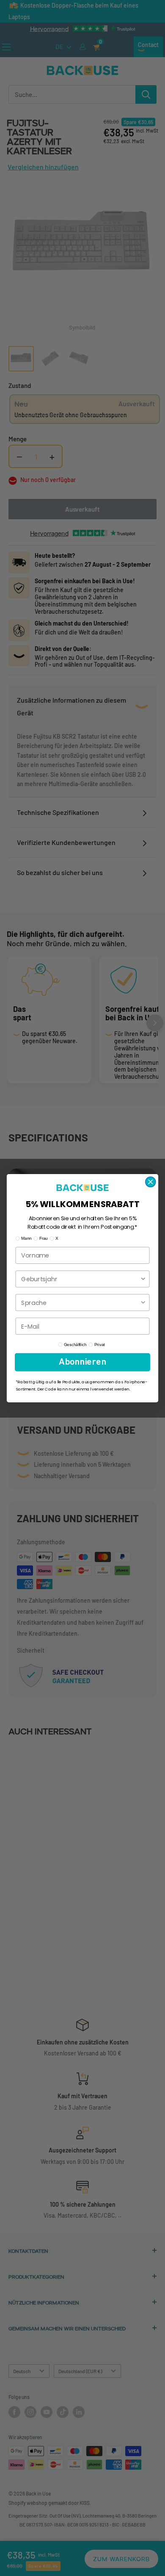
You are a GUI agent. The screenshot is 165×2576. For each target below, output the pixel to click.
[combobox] (80, 1279)
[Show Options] (143, 1279)
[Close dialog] (151, 1182)
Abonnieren (82, 1362)
